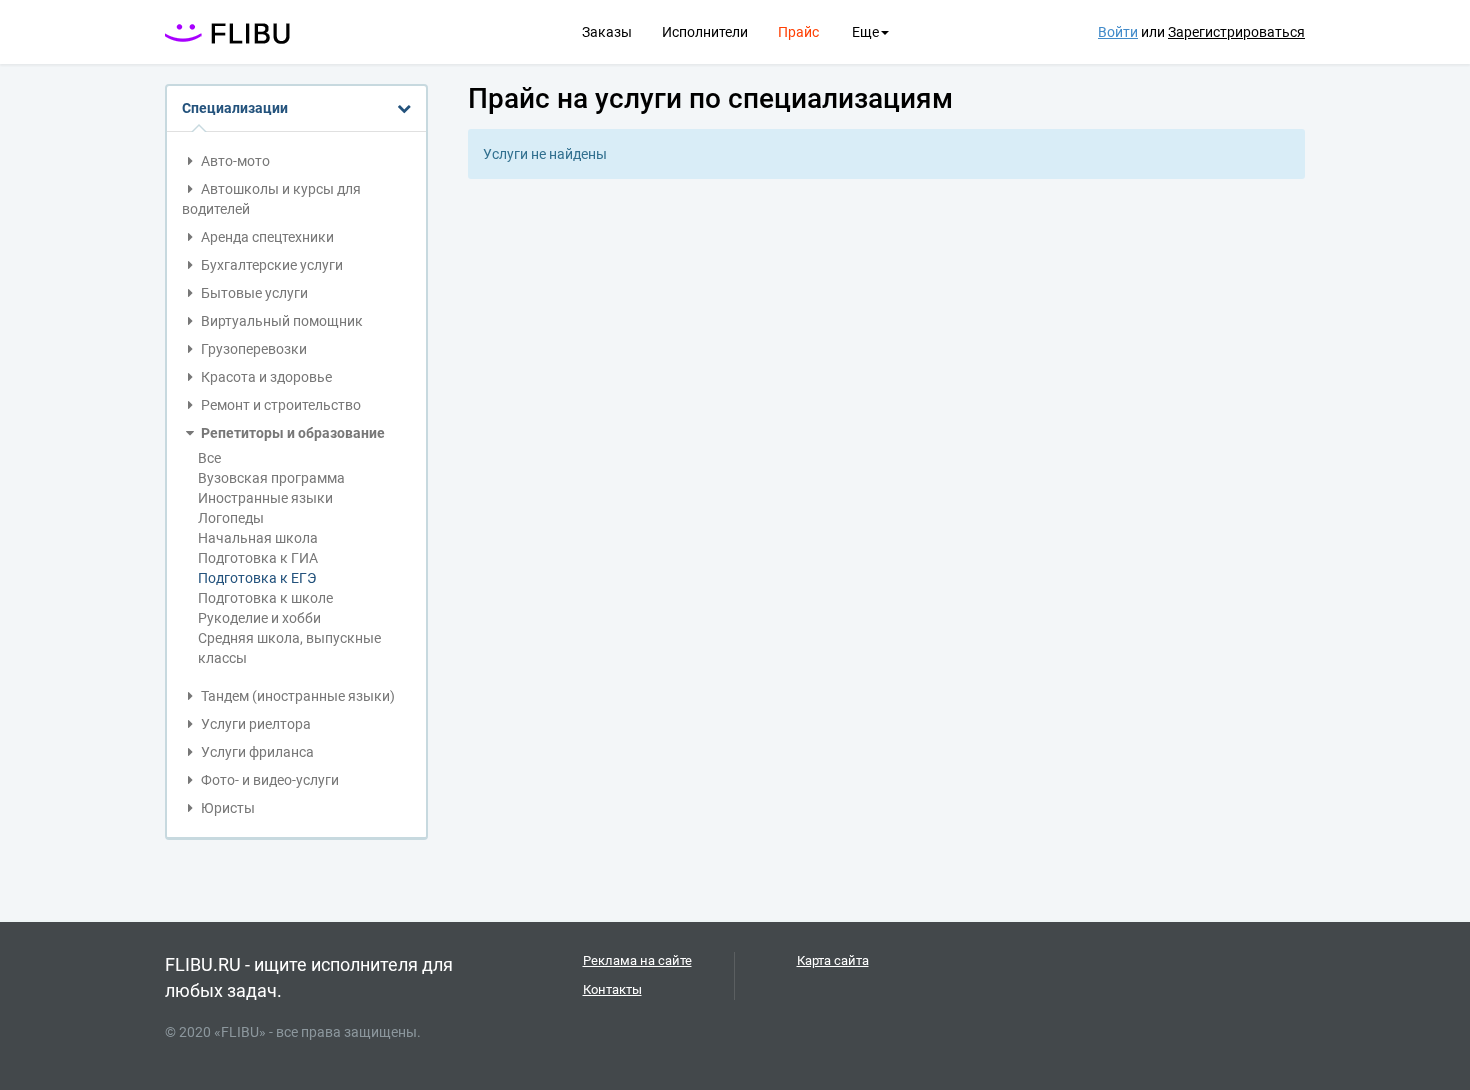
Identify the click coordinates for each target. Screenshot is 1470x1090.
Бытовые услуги (253, 293)
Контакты (612, 989)
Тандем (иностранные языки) (296, 696)
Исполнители (705, 32)
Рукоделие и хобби (259, 618)
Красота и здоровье (265, 377)
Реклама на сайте (637, 960)
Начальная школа (258, 538)
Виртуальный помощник (280, 321)
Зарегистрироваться (1236, 32)
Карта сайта (833, 960)
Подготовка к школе (265, 598)
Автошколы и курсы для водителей (271, 199)
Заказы (607, 32)
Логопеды (231, 518)
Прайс (798, 32)
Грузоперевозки (252, 349)
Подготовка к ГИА (258, 558)
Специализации (235, 108)
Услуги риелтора (254, 724)
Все (209, 458)
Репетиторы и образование (291, 433)
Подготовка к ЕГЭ (257, 578)
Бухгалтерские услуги (270, 265)
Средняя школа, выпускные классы (289, 648)
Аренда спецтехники (266, 237)
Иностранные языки (265, 498)
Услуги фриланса (256, 752)
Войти (1118, 32)
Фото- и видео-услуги (268, 780)
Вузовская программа (271, 478)
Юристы (226, 808)
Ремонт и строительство (279, 405)
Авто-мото (234, 161)
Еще (865, 32)
